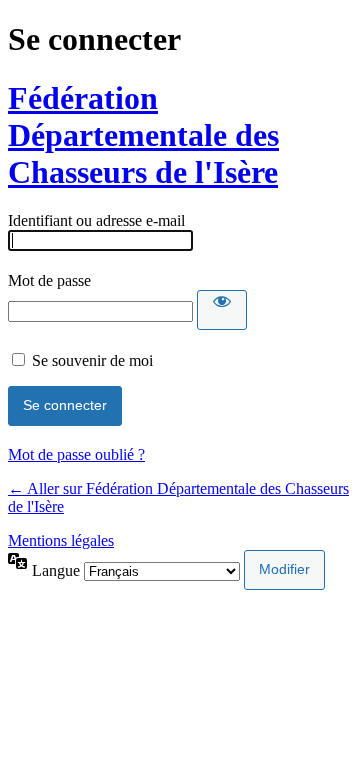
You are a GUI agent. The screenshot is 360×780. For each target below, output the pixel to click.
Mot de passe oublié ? (76, 454)
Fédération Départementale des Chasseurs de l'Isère (143, 135)
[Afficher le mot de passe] (222, 310)
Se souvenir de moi (92, 360)
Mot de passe (49, 280)
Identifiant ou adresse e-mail (96, 220)
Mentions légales (61, 540)
